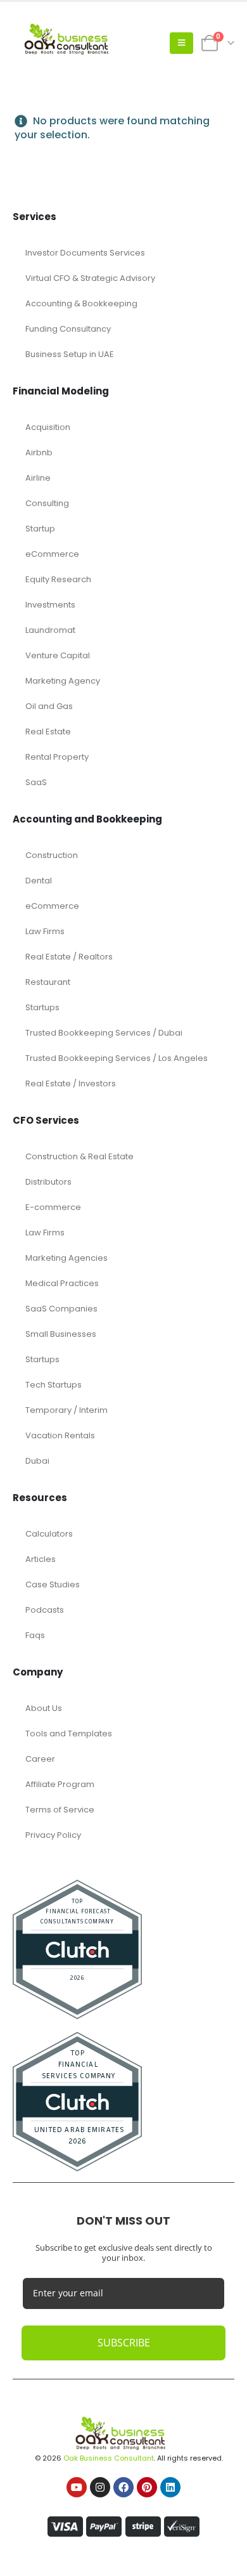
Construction (52, 855)
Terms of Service (60, 1810)
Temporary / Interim (66, 1410)
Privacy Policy (53, 1835)
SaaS (36, 782)
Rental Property (57, 757)
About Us (44, 1708)
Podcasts (45, 1610)
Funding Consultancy (68, 329)
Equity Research (58, 579)
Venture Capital (58, 655)
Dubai (37, 1461)
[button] (181, 43)
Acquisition (48, 427)
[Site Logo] (70, 43)
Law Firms (45, 931)
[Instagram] (100, 2487)
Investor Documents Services (85, 253)
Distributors (48, 1182)
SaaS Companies (61, 1309)
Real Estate (48, 732)
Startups (42, 1007)
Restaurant (48, 982)
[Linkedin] (170, 2487)
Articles (41, 1559)
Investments (50, 605)
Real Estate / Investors (71, 1083)
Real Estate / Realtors (69, 957)
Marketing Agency (63, 681)
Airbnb (39, 452)
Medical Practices (62, 1283)
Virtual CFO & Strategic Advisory (90, 278)
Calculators (49, 1534)
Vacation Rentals (60, 1435)
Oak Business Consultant (109, 2458)
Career (40, 1759)
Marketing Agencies (66, 1258)
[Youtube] (77, 2487)
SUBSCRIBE (124, 2343)
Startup (40, 529)
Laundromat (50, 630)
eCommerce (52, 554)
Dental (39, 881)
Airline (38, 478)
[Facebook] (123, 2487)
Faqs (35, 1635)
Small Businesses (61, 1334)
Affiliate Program (60, 1784)
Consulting (47, 503)
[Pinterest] (147, 2487)
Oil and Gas (49, 706)
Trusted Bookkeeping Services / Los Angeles (117, 1058)
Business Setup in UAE (70, 354)
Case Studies (53, 1584)
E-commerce (53, 1207)
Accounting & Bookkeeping (81, 303)
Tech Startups (54, 1385)
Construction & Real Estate (79, 1156)
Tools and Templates (69, 1734)
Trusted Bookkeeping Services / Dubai (104, 1033)
